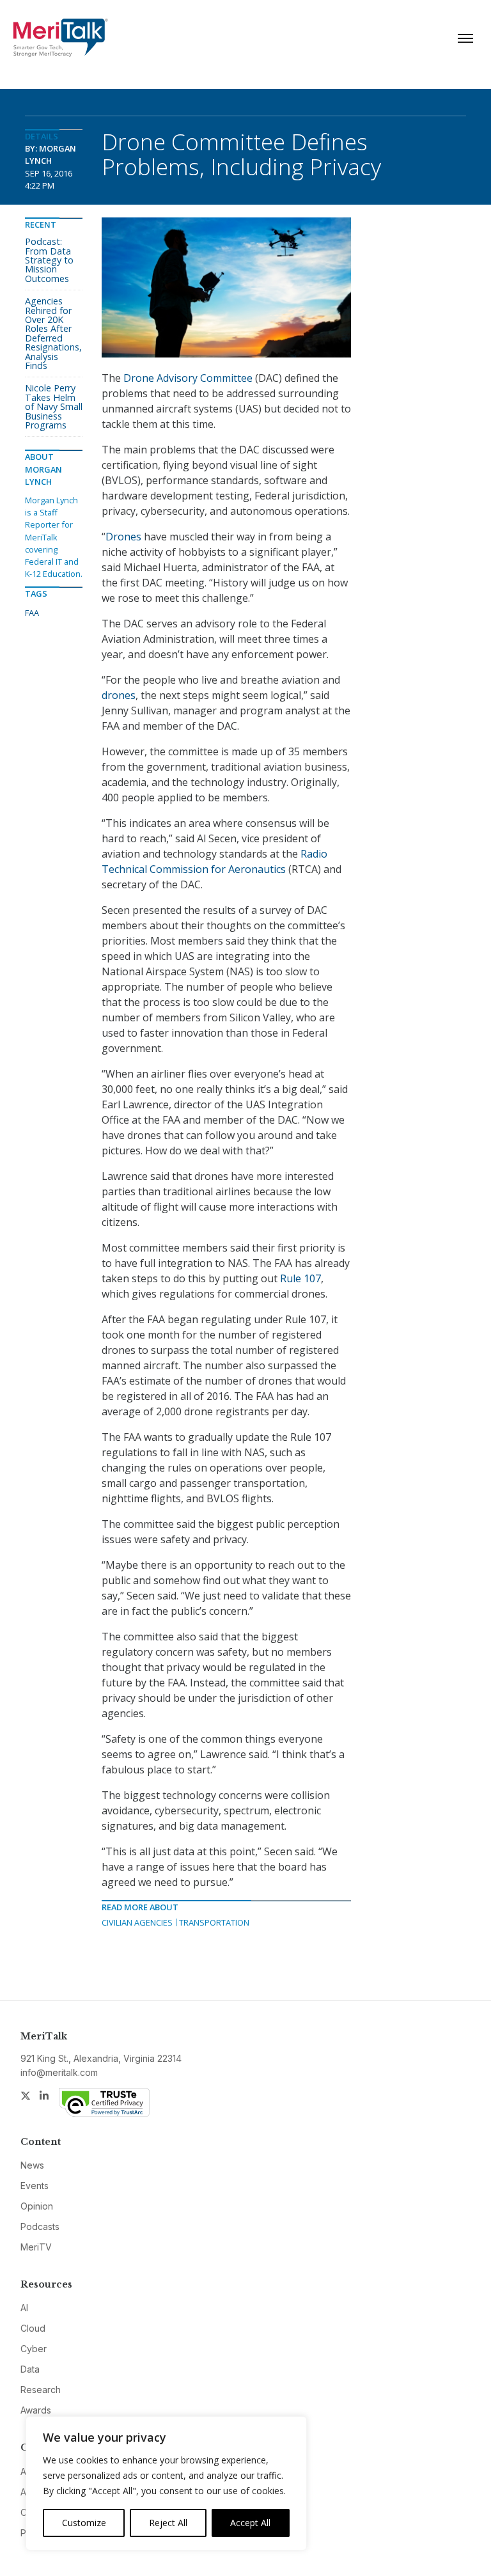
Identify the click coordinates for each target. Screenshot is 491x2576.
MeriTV (36, 2247)
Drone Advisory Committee (188, 378)
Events (35, 2186)
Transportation (214, 1922)
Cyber (34, 2349)
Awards (36, 2410)
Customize (84, 2523)
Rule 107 (300, 1278)
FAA (32, 613)
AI (24, 2308)
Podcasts (40, 2227)
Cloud (33, 2328)
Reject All (168, 2523)
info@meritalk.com (59, 2072)
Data (30, 2369)
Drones (125, 537)
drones (119, 695)
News (32, 2165)
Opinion (37, 2206)
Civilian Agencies (137, 1922)
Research (41, 2390)
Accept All (250, 2523)
